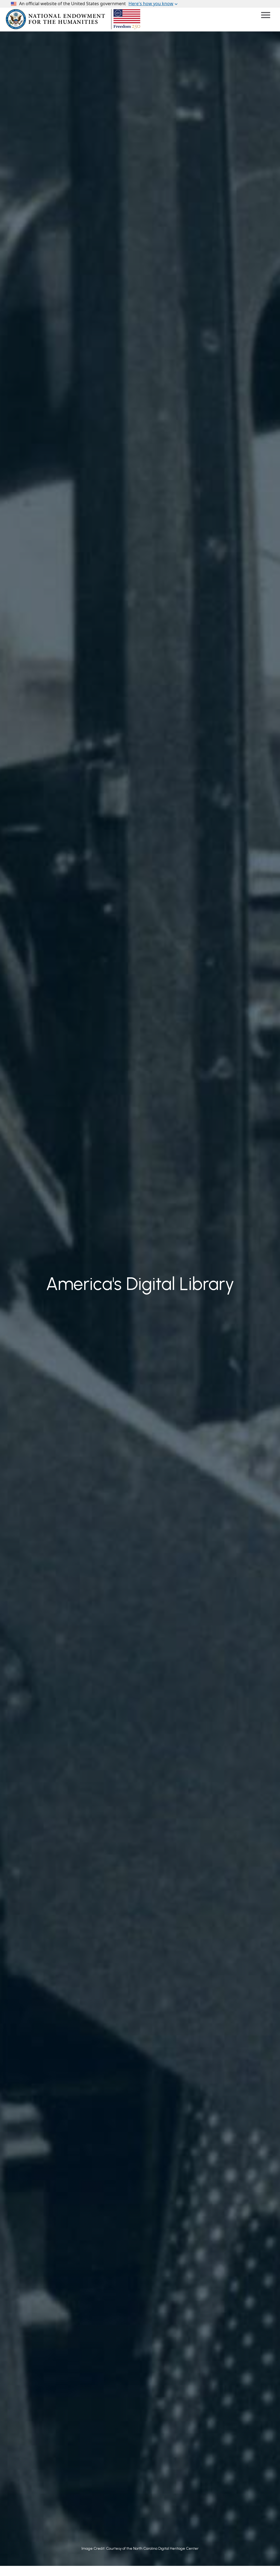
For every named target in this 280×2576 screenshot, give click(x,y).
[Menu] (266, 15)
